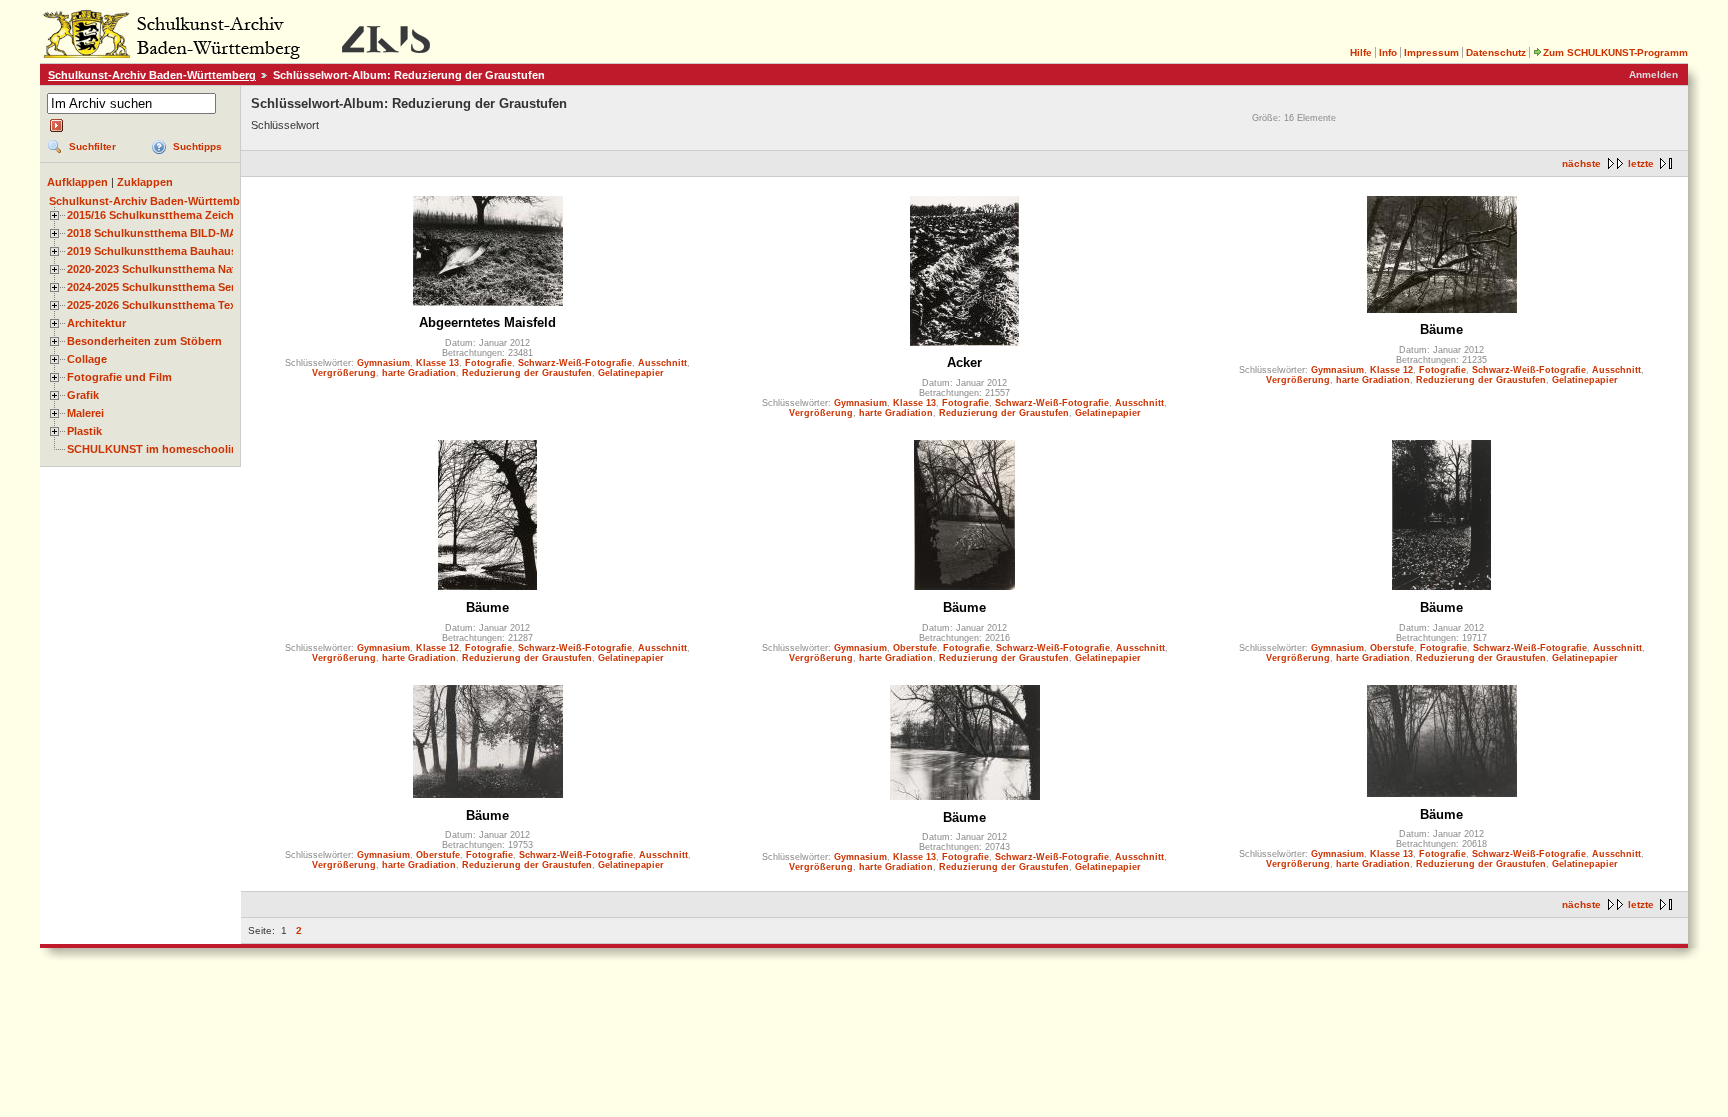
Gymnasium (383, 363)
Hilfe (1361, 52)
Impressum (1431, 52)
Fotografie (488, 363)
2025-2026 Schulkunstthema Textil (156, 305)
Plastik (84, 431)
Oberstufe (915, 648)
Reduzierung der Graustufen (527, 373)
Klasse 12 (1391, 370)
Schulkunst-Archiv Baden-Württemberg (152, 75)
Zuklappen (145, 182)
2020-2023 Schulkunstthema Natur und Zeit (180, 269)
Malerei (85, 413)
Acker (964, 362)
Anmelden (1653, 74)
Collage (87, 359)
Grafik (83, 395)
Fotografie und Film (119, 377)
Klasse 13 (437, 363)
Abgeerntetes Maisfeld (487, 322)
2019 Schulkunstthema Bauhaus (152, 251)
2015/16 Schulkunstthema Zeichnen (160, 215)
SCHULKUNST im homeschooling (156, 449)
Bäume (1441, 329)
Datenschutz (1496, 52)
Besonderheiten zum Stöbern (144, 341)
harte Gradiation (419, 373)
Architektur (96, 323)
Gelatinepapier (631, 373)
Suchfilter (92, 146)
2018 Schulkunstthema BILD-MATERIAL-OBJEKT (196, 233)
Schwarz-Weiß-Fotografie (575, 363)
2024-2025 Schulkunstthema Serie (155, 287)
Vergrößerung (344, 373)
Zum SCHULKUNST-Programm (1615, 52)
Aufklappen (77, 182)
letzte (1641, 163)
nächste (1581, 163)
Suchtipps (197, 146)
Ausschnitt (662, 363)
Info (1388, 52)
